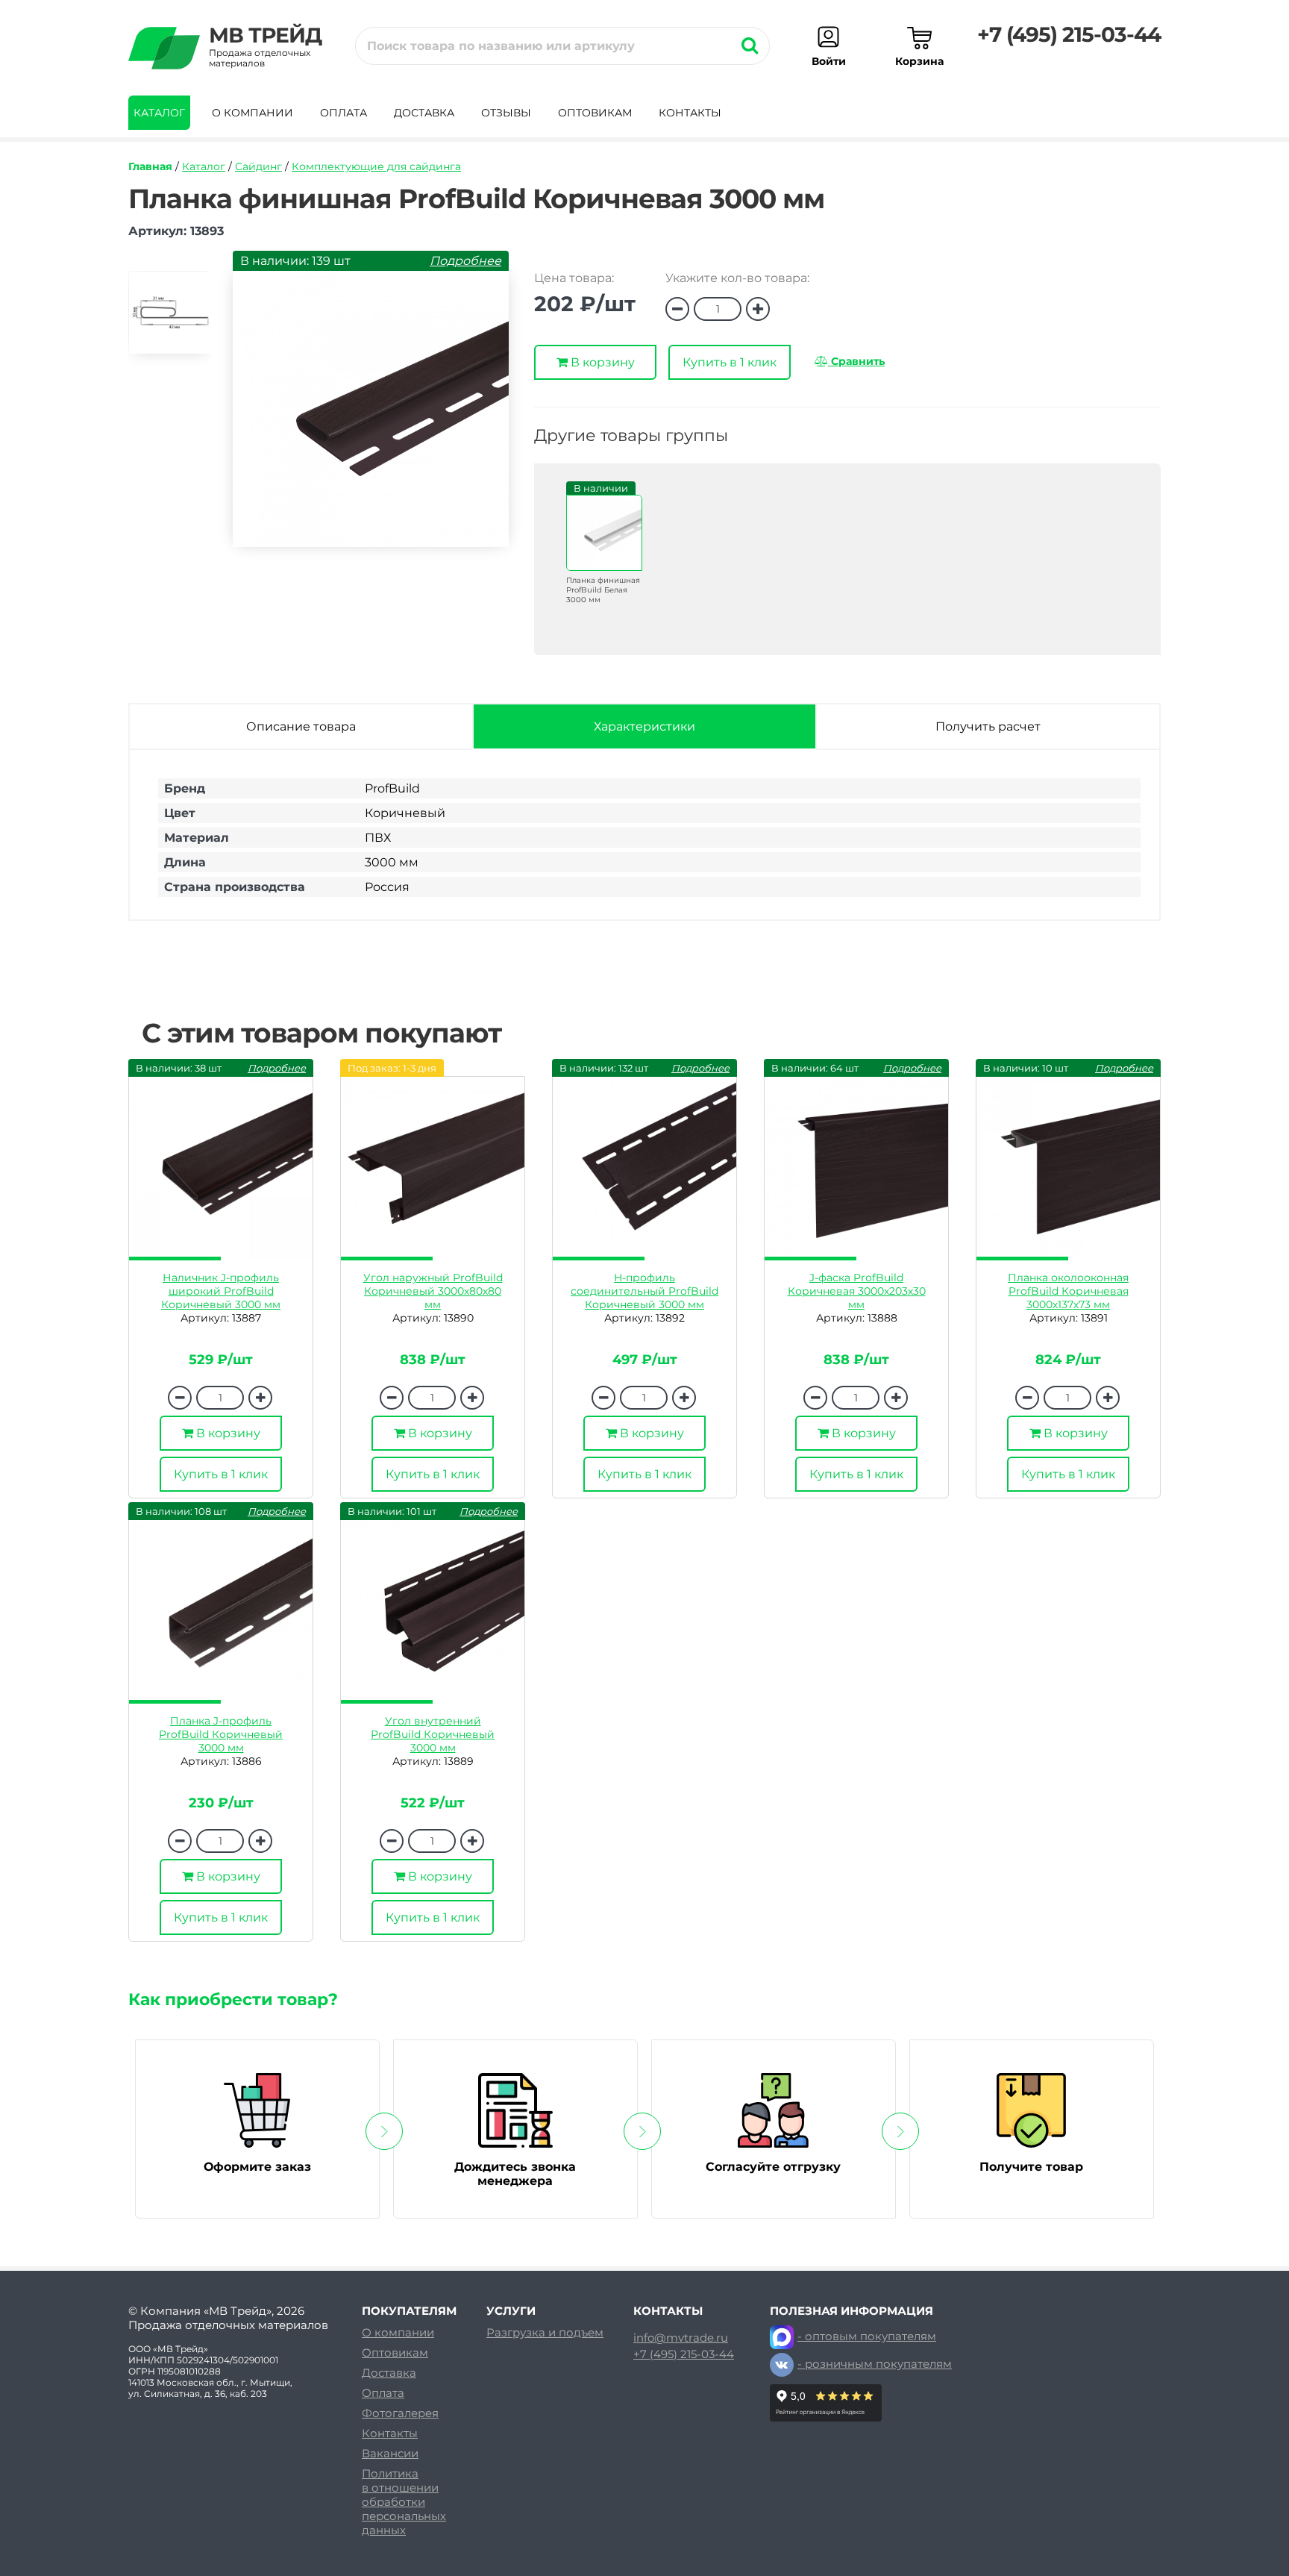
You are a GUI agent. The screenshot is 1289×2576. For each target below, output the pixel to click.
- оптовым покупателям (867, 2336)
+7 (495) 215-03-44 (1069, 34)
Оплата (344, 113)
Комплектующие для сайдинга (376, 166)
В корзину (601, 362)
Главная (150, 166)
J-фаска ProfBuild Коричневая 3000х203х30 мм (857, 1291)
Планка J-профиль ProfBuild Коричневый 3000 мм (221, 1734)
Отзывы (506, 113)
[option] (169, 319)
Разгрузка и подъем (545, 2332)
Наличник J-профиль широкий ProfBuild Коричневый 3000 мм (221, 1291)
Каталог (159, 113)
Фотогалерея (400, 2413)
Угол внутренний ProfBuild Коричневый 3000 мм (433, 1734)
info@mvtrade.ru (681, 2338)
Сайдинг (258, 166)
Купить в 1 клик (730, 362)
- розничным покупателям (875, 2364)
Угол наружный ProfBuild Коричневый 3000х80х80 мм (433, 1291)
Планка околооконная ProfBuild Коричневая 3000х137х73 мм (1068, 1291)
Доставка (424, 113)
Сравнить (856, 361)
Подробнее (465, 261)
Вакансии (390, 2453)
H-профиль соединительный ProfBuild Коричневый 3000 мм (644, 1291)
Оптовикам (595, 113)
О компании (253, 113)
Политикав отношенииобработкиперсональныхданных (404, 2502)
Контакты (690, 113)
